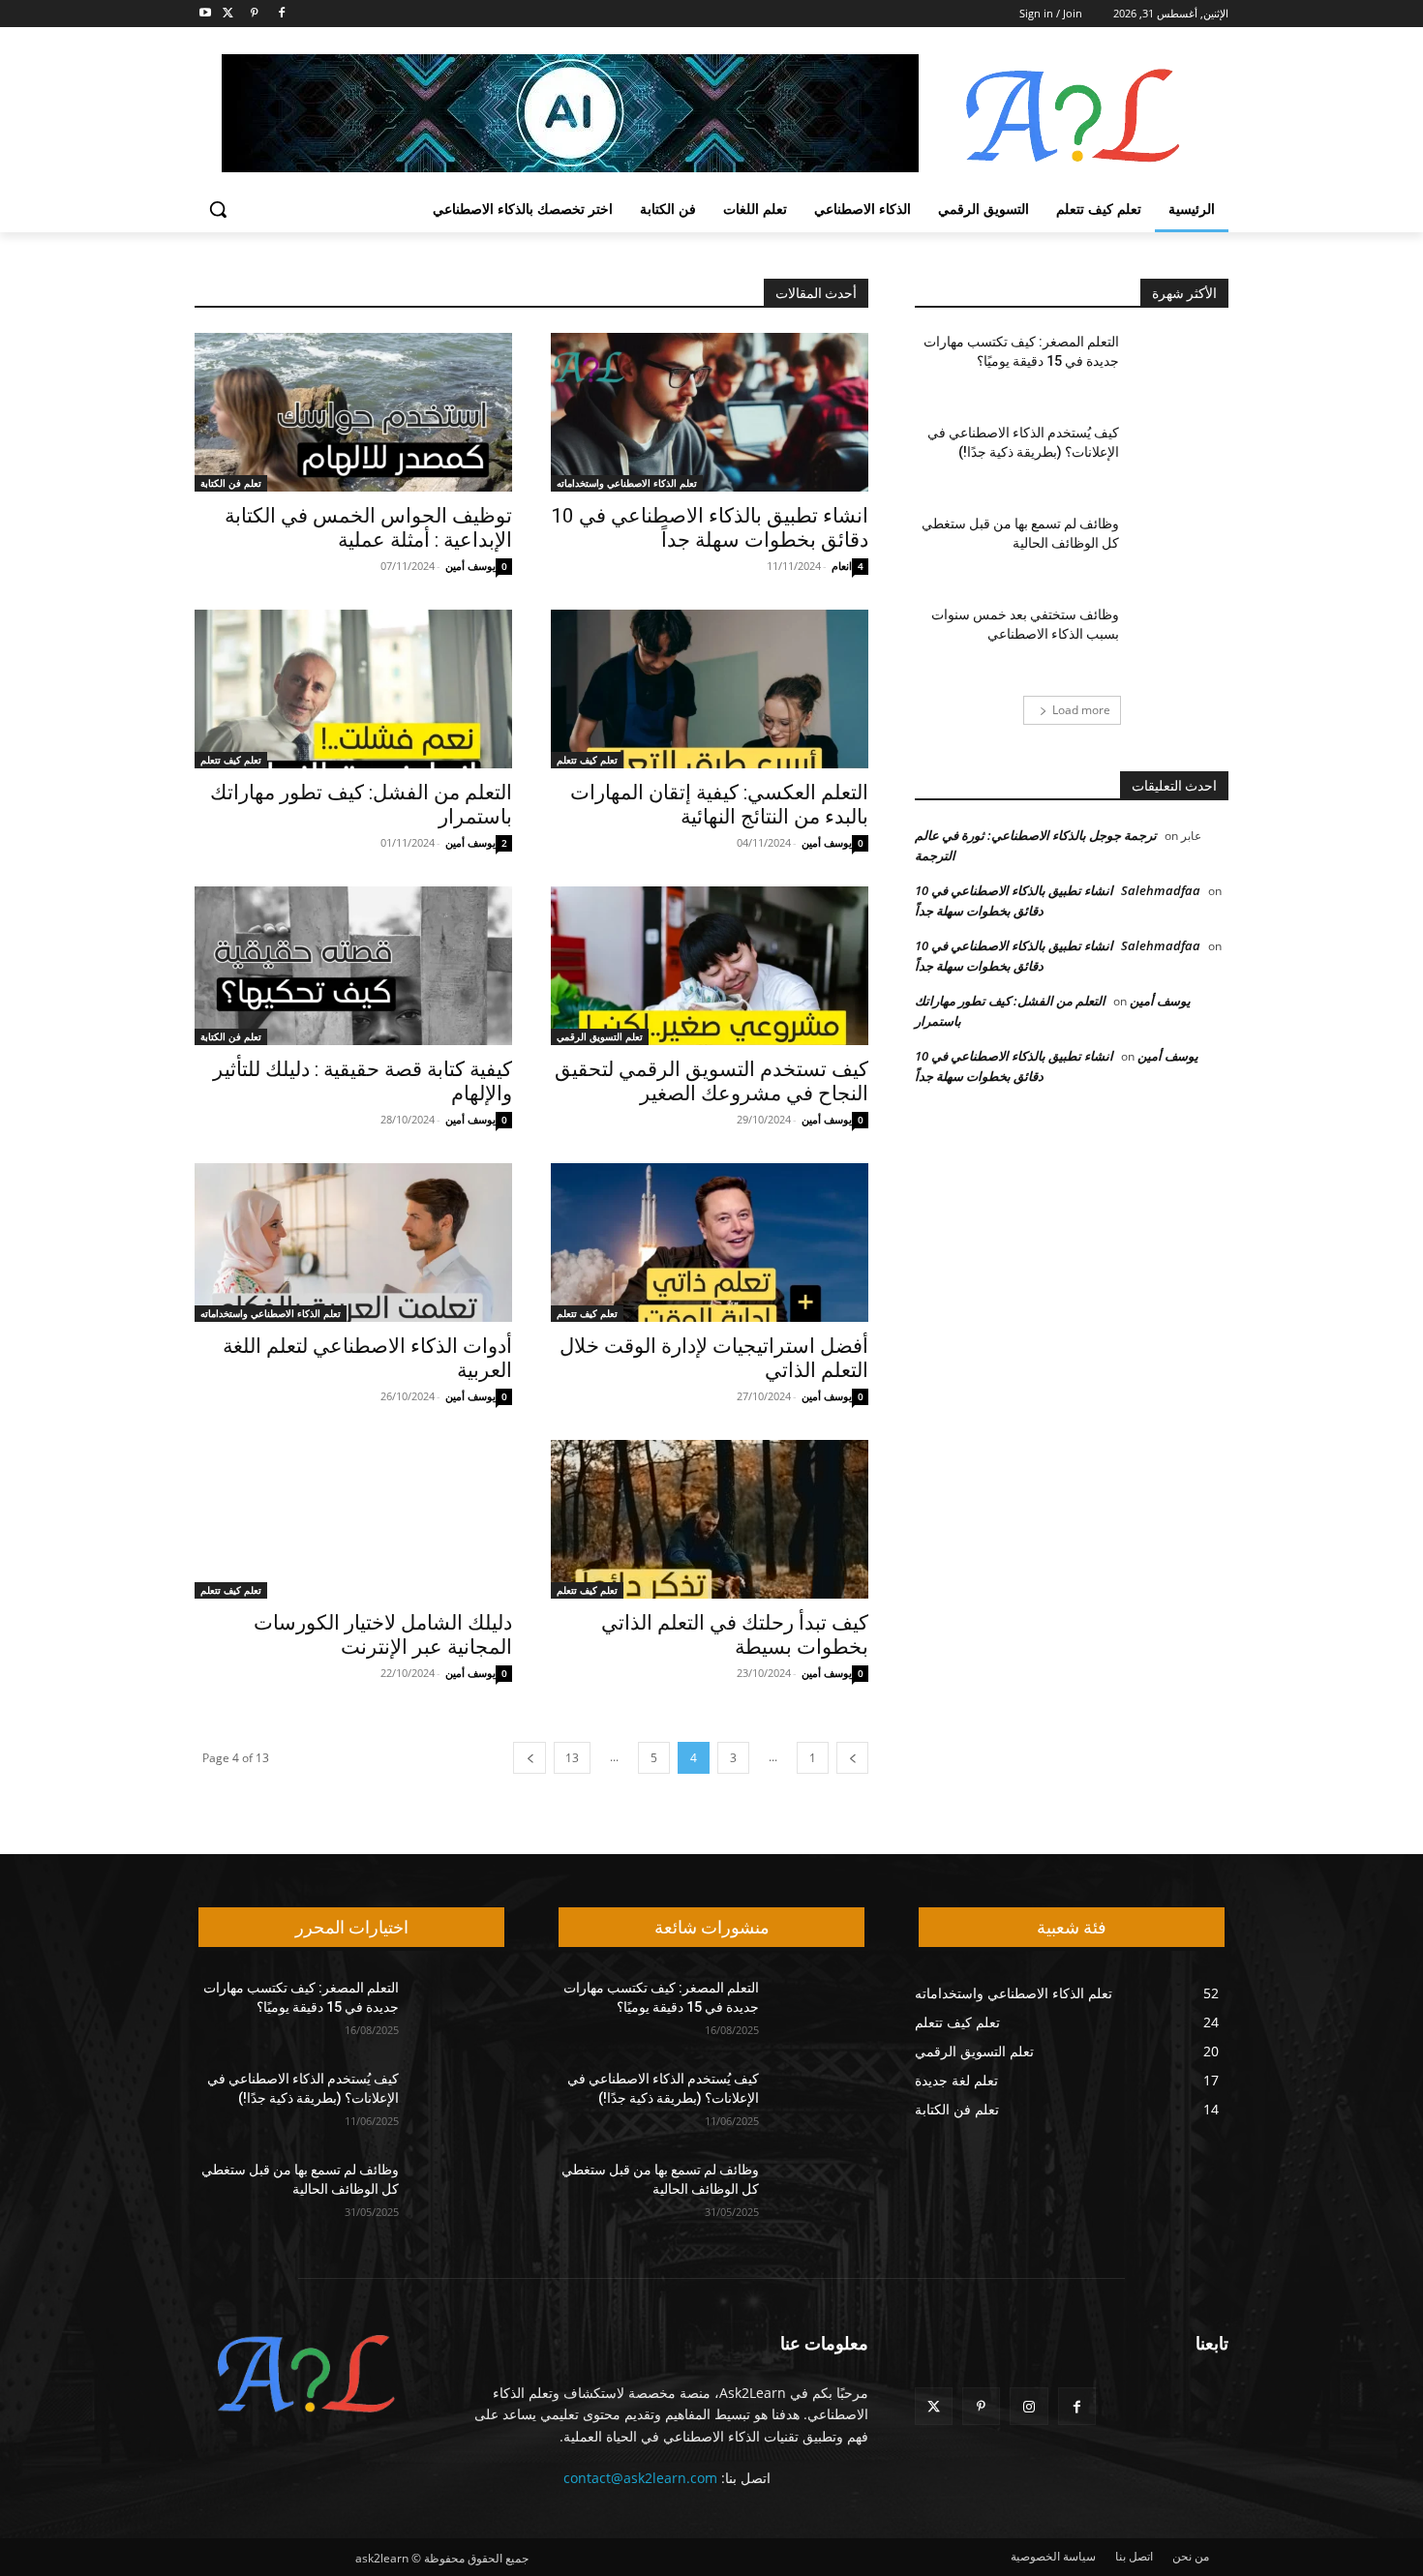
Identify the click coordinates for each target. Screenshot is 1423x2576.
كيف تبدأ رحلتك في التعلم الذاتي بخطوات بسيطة (735, 1635)
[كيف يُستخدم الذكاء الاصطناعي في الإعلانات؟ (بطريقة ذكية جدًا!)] (1181, 457)
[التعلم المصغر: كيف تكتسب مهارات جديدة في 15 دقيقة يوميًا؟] (1181, 366)
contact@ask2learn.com (640, 2478)
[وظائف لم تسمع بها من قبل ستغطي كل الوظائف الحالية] (1181, 548)
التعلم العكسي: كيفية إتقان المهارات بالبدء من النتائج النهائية (719, 805)
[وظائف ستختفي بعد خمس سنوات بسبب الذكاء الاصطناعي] (1181, 639)
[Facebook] (281, 14)
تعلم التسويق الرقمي (600, 1036)
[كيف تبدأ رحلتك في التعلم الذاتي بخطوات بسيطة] (710, 1519)
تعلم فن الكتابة (231, 483)
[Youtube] (206, 14)
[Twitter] (228, 14)
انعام (842, 566)
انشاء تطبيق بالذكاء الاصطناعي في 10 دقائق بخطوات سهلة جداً (710, 528)
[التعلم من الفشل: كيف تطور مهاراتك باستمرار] (353, 689)
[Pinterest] (255, 14)
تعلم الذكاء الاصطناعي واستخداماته (627, 483)
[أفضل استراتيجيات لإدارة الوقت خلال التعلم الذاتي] (710, 1243)
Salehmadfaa (1161, 890)
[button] (218, 209)
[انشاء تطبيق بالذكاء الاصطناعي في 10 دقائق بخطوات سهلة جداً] (710, 412)
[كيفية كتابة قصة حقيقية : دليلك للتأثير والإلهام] (353, 966)
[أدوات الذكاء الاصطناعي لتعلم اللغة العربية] (353, 1243)
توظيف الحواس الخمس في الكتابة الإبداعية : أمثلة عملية (368, 528)
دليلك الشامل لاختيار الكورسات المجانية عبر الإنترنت (383, 1635)
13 (572, 1758)
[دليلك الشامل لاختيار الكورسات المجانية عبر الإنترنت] (353, 1519)
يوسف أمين (470, 566)
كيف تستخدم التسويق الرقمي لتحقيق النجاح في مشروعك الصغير (711, 1081)
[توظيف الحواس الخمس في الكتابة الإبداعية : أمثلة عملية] (353, 412)
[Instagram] (1029, 2406)
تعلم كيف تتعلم (587, 760)
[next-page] (530, 1758)
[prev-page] (852, 1758)
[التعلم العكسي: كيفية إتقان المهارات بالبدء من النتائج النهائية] (710, 689)
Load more (1081, 710)
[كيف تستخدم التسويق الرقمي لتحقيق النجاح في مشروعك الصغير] (710, 966)
